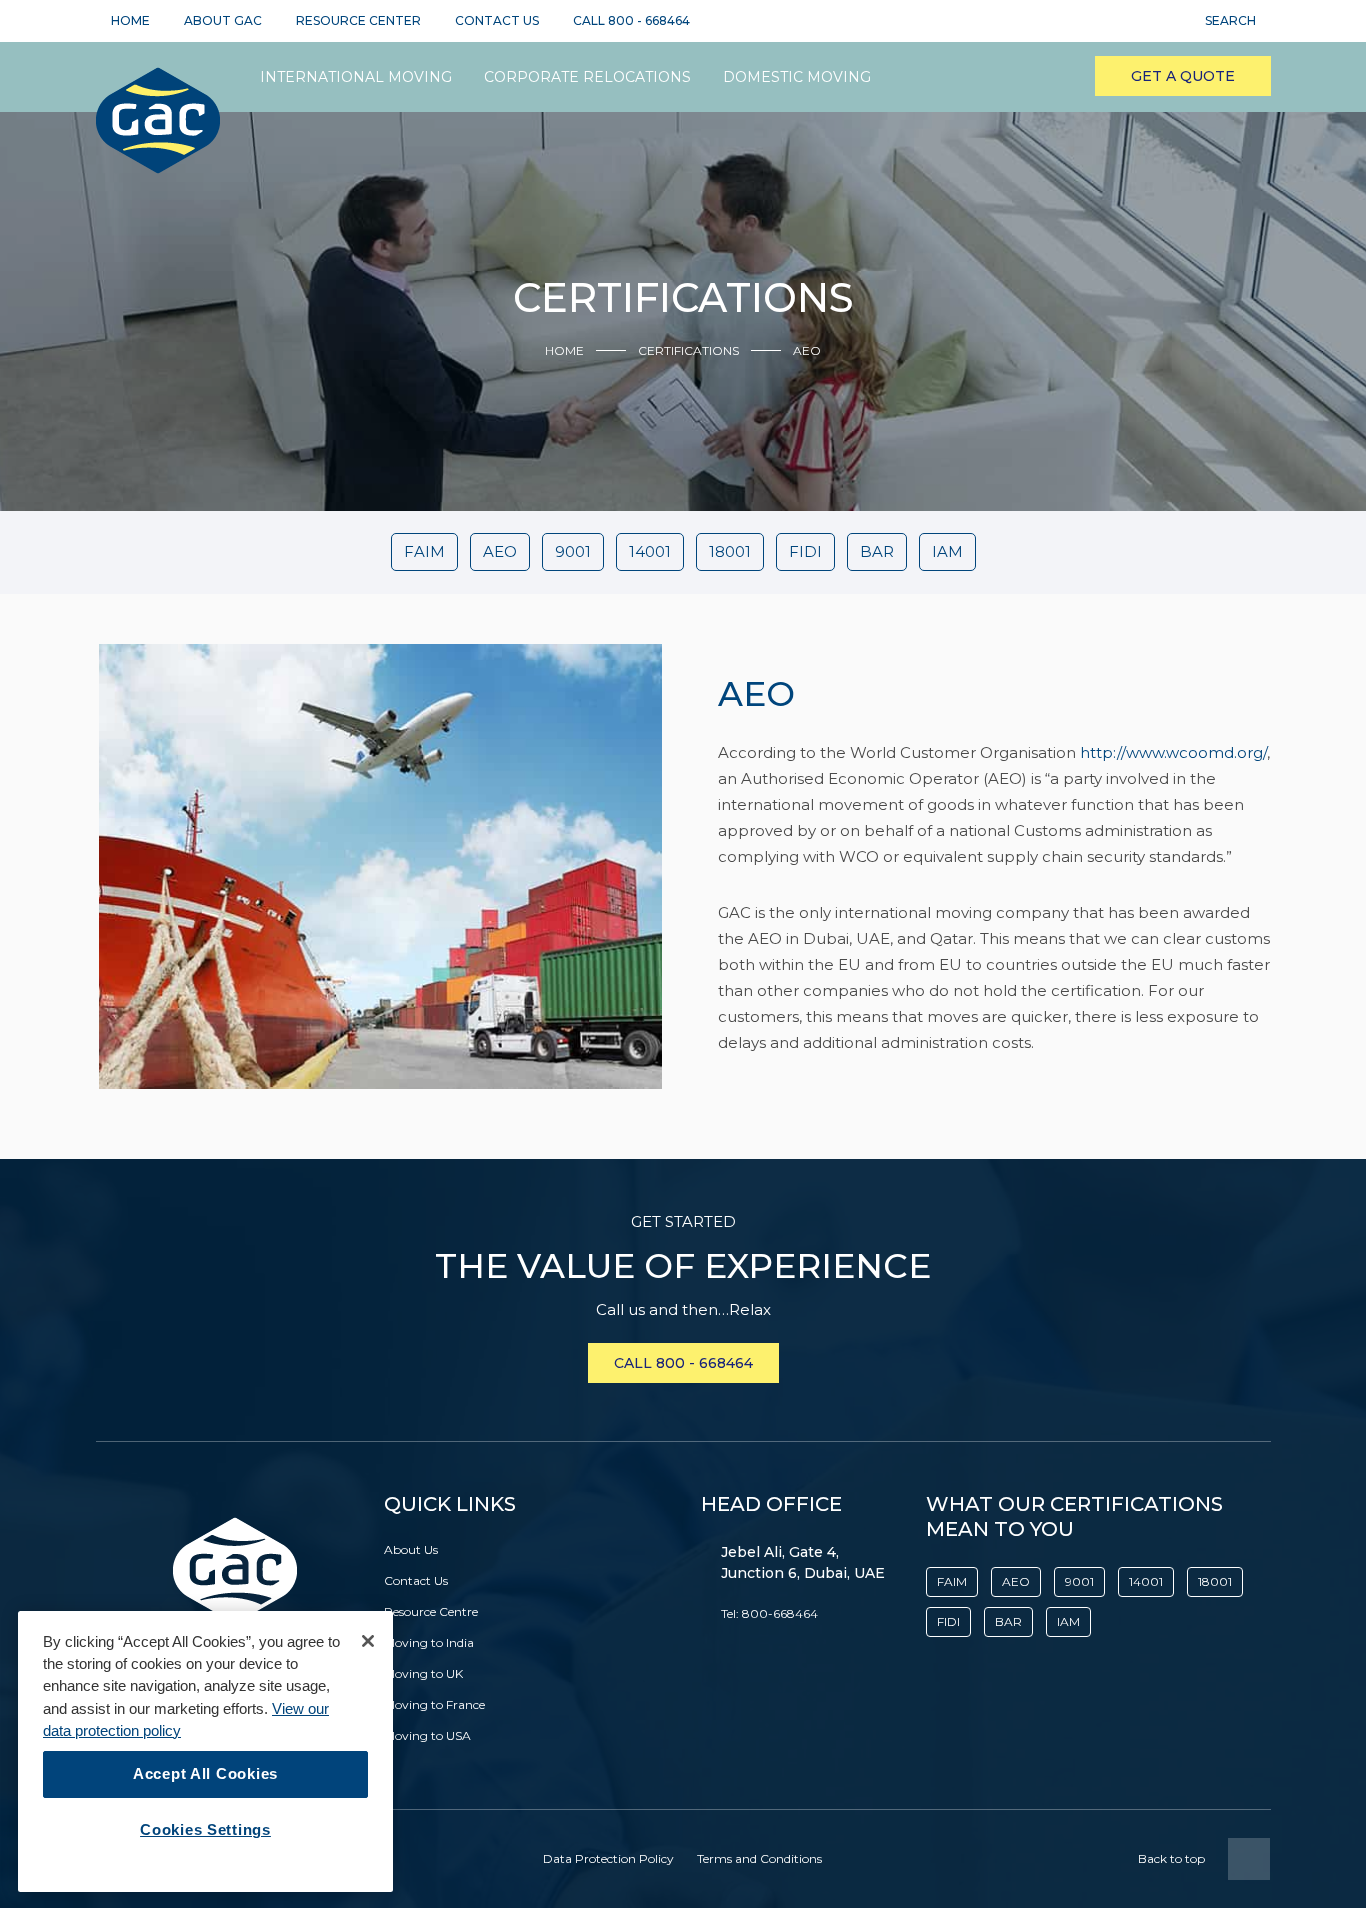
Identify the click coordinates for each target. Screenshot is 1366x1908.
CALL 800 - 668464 (683, 1363)
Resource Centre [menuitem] (431, 1611)
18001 (730, 551)
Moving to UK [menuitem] (423, 1673)
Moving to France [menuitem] (434, 1704)
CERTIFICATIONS (688, 350)
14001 (650, 551)
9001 (573, 551)
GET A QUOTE (1183, 76)
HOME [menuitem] (130, 20)
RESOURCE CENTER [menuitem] (358, 20)
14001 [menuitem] (1146, 1581)
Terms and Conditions (759, 1858)
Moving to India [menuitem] (429, 1642)
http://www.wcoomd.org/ (1173, 752)
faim (424, 551)
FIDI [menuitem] (948, 1621)
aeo (500, 551)
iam (947, 551)
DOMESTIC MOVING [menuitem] (797, 77)
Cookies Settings (205, 1830)
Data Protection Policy (608, 1858)
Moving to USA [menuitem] (427, 1735)
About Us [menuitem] (411, 1549)
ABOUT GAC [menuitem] (223, 20)
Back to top (1171, 1858)
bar (877, 551)
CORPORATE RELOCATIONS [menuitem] (587, 77)
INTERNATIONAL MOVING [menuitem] (356, 77)
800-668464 (780, 1613)
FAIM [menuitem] (952, 1581)
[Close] (368, 1641)
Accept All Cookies (205, 1774)
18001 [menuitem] (1215, 1581)
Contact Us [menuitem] (416, 1580)
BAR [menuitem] (1008, 1621)
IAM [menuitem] (1068, 1621)
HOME (564, 350)
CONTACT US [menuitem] (497, 20)
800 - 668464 (649, 20)
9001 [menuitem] (1079, 1581)
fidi (805, 551)
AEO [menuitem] (1016, 1581)
